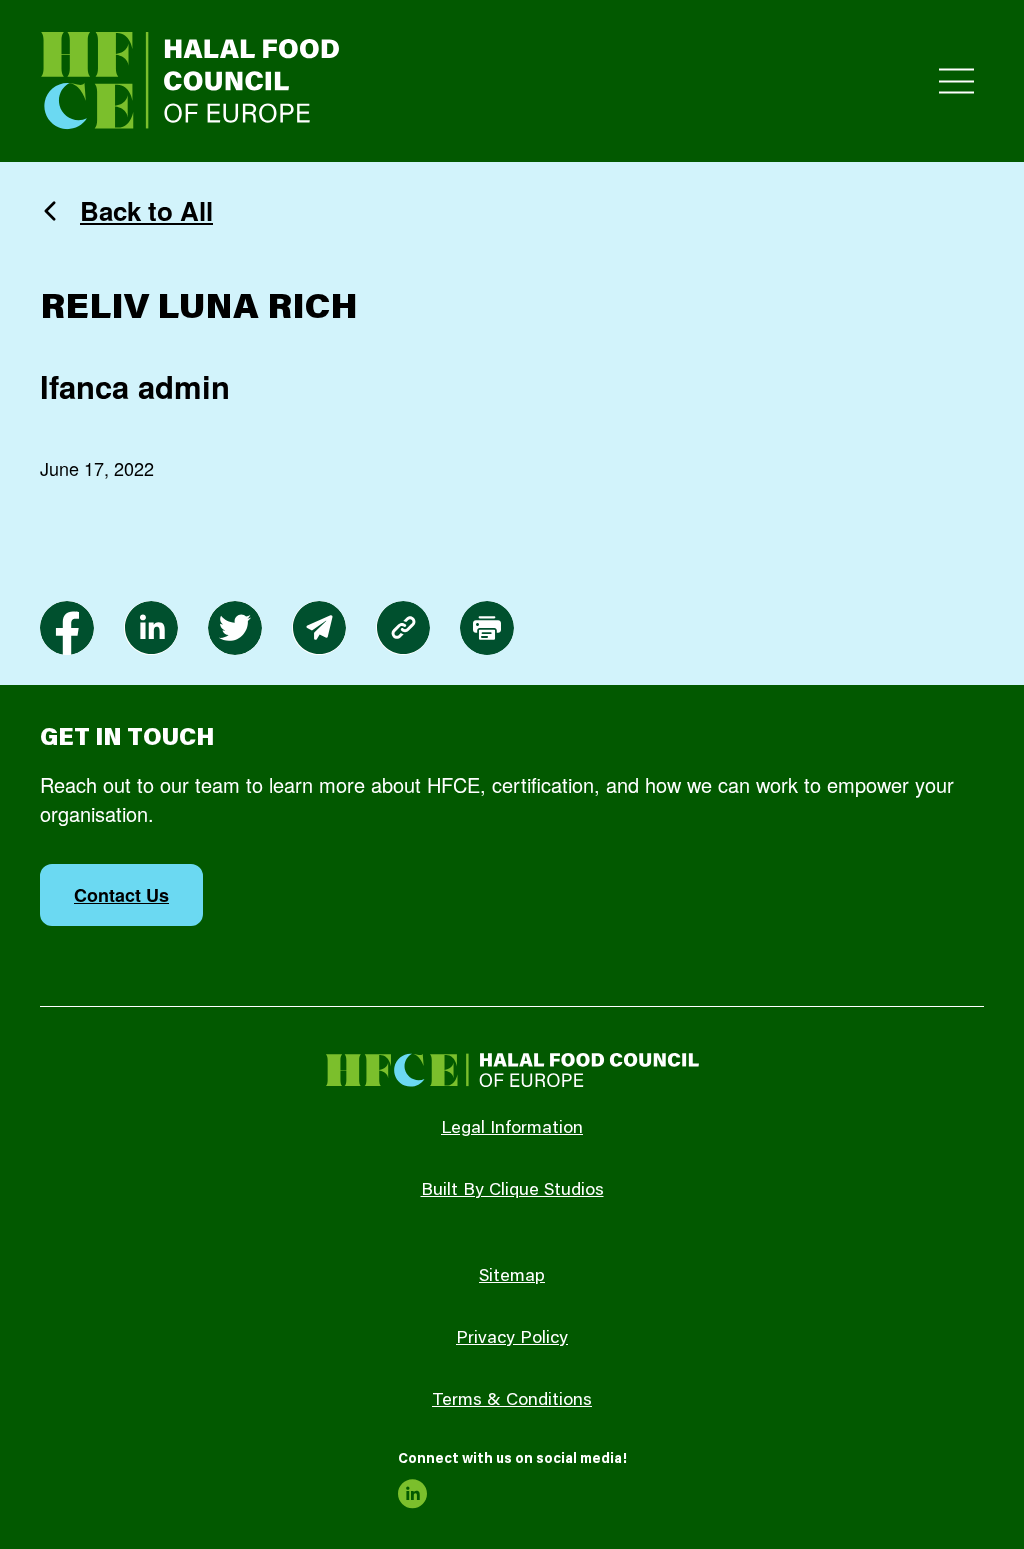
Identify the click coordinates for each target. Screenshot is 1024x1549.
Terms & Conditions (512, 1401)
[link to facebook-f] (67, 628)
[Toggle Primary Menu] (956, 81)
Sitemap (512, 1277)
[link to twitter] (235, 628)
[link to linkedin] (151, 628)
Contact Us (121, 895)
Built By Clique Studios (512, 1191)
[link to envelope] (319, 628)
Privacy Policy (512, 1339)
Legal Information (512, 1129)
